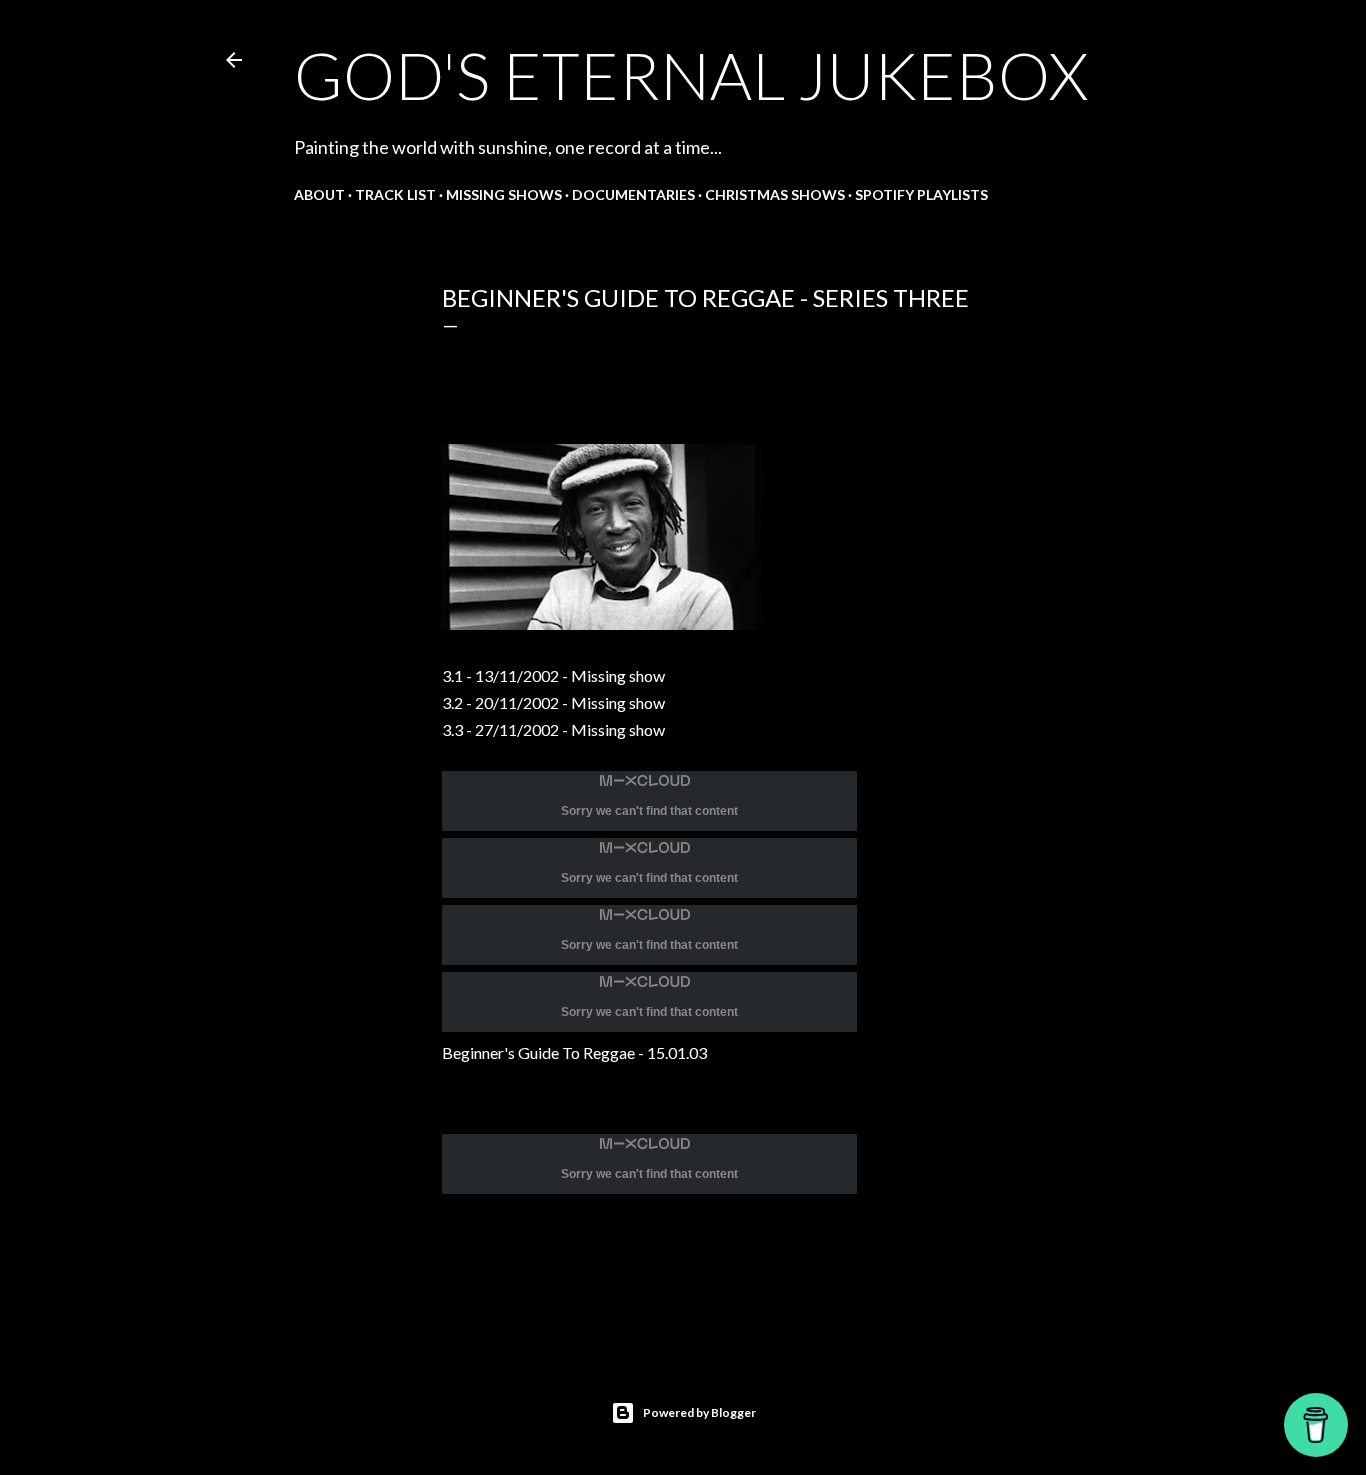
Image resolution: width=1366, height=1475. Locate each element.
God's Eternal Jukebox (691, 75)
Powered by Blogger (699, 1412)
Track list (395, 194)
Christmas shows (775, 194)
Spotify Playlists (921, 194)
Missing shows (504, 194)
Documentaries (633, 194)
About (319, 194)
